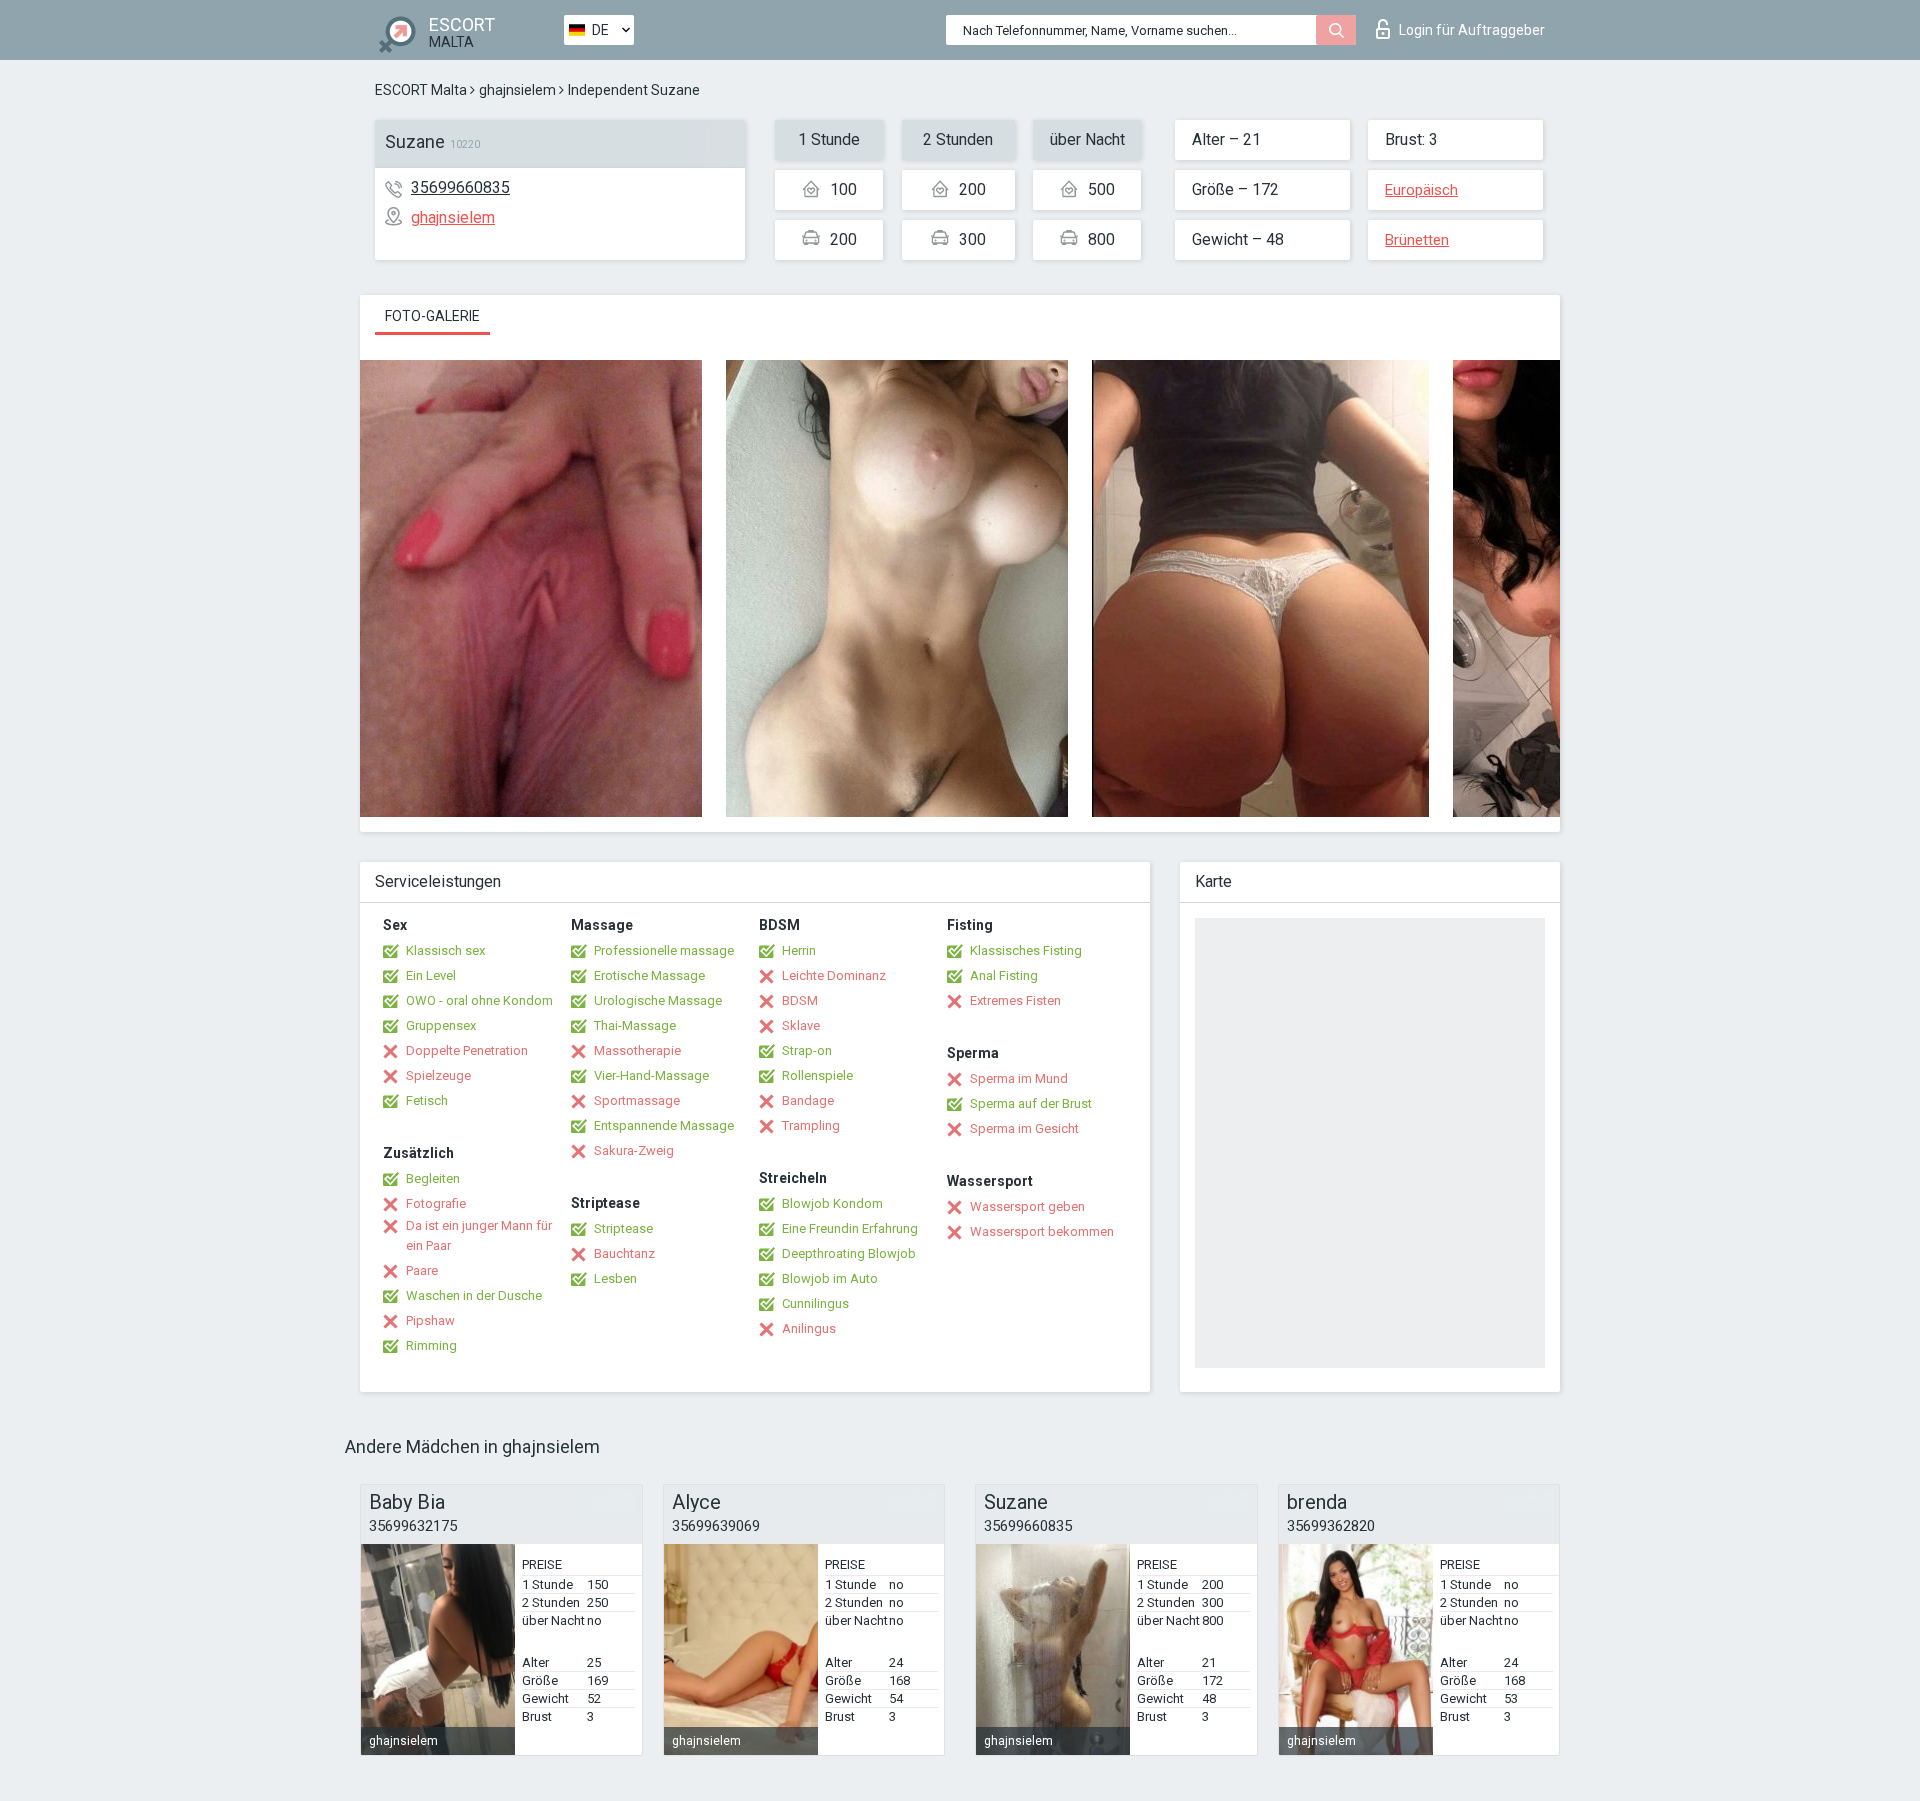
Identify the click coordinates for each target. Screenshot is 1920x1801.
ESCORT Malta (421, 90)
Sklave (801, 1025)
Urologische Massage (658, 1000)
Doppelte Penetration (467, 1050)
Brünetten (1417, 240)
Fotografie (436, 1203)
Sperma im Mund (1019, 1078)
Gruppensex (441, 1025)
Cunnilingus (815, 1303)
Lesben (615, 1278)
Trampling (811, 1125)
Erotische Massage (649, 975)
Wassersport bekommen (1042, 1231)
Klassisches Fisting (1026, 950)
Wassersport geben (1027, 1206)
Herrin (799, 950)
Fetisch (427, 1100)
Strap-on (807, 1050)
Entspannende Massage (664, 1125)
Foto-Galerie (432, 316)
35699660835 (460, 187)
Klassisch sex (445, 950)
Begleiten (433, 1178)
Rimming (431, 1345)
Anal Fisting (1004, 975)
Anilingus (809, 1328)
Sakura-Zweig (634, 1150)
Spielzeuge (438, 1075)
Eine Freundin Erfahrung (850, 1228)
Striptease (623, 1228)
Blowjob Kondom (832, 1203)
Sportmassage (637, 1100)
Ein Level (431, 975)
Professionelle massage (664, 950)
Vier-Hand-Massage (651, 1075)
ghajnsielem (517, 90)
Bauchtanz (624, 1253)
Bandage (808, 1100)
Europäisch (1421, 190)
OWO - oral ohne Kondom (479, 1000)
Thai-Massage (635, 1025)
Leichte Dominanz (834, 975)
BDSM (800, 1000)
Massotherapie (637, 1050)
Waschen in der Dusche (474, 1295)
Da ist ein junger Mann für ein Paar (479, 1235)
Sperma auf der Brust (1031, 1103)
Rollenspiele (817, 1075)
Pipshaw (430, 1320)
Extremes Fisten (1015, 1000)
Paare (422, 1270)
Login (1472, 30)
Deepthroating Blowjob (849, 1253)
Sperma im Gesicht (1024, 1128)
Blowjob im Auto (830, 1278)
